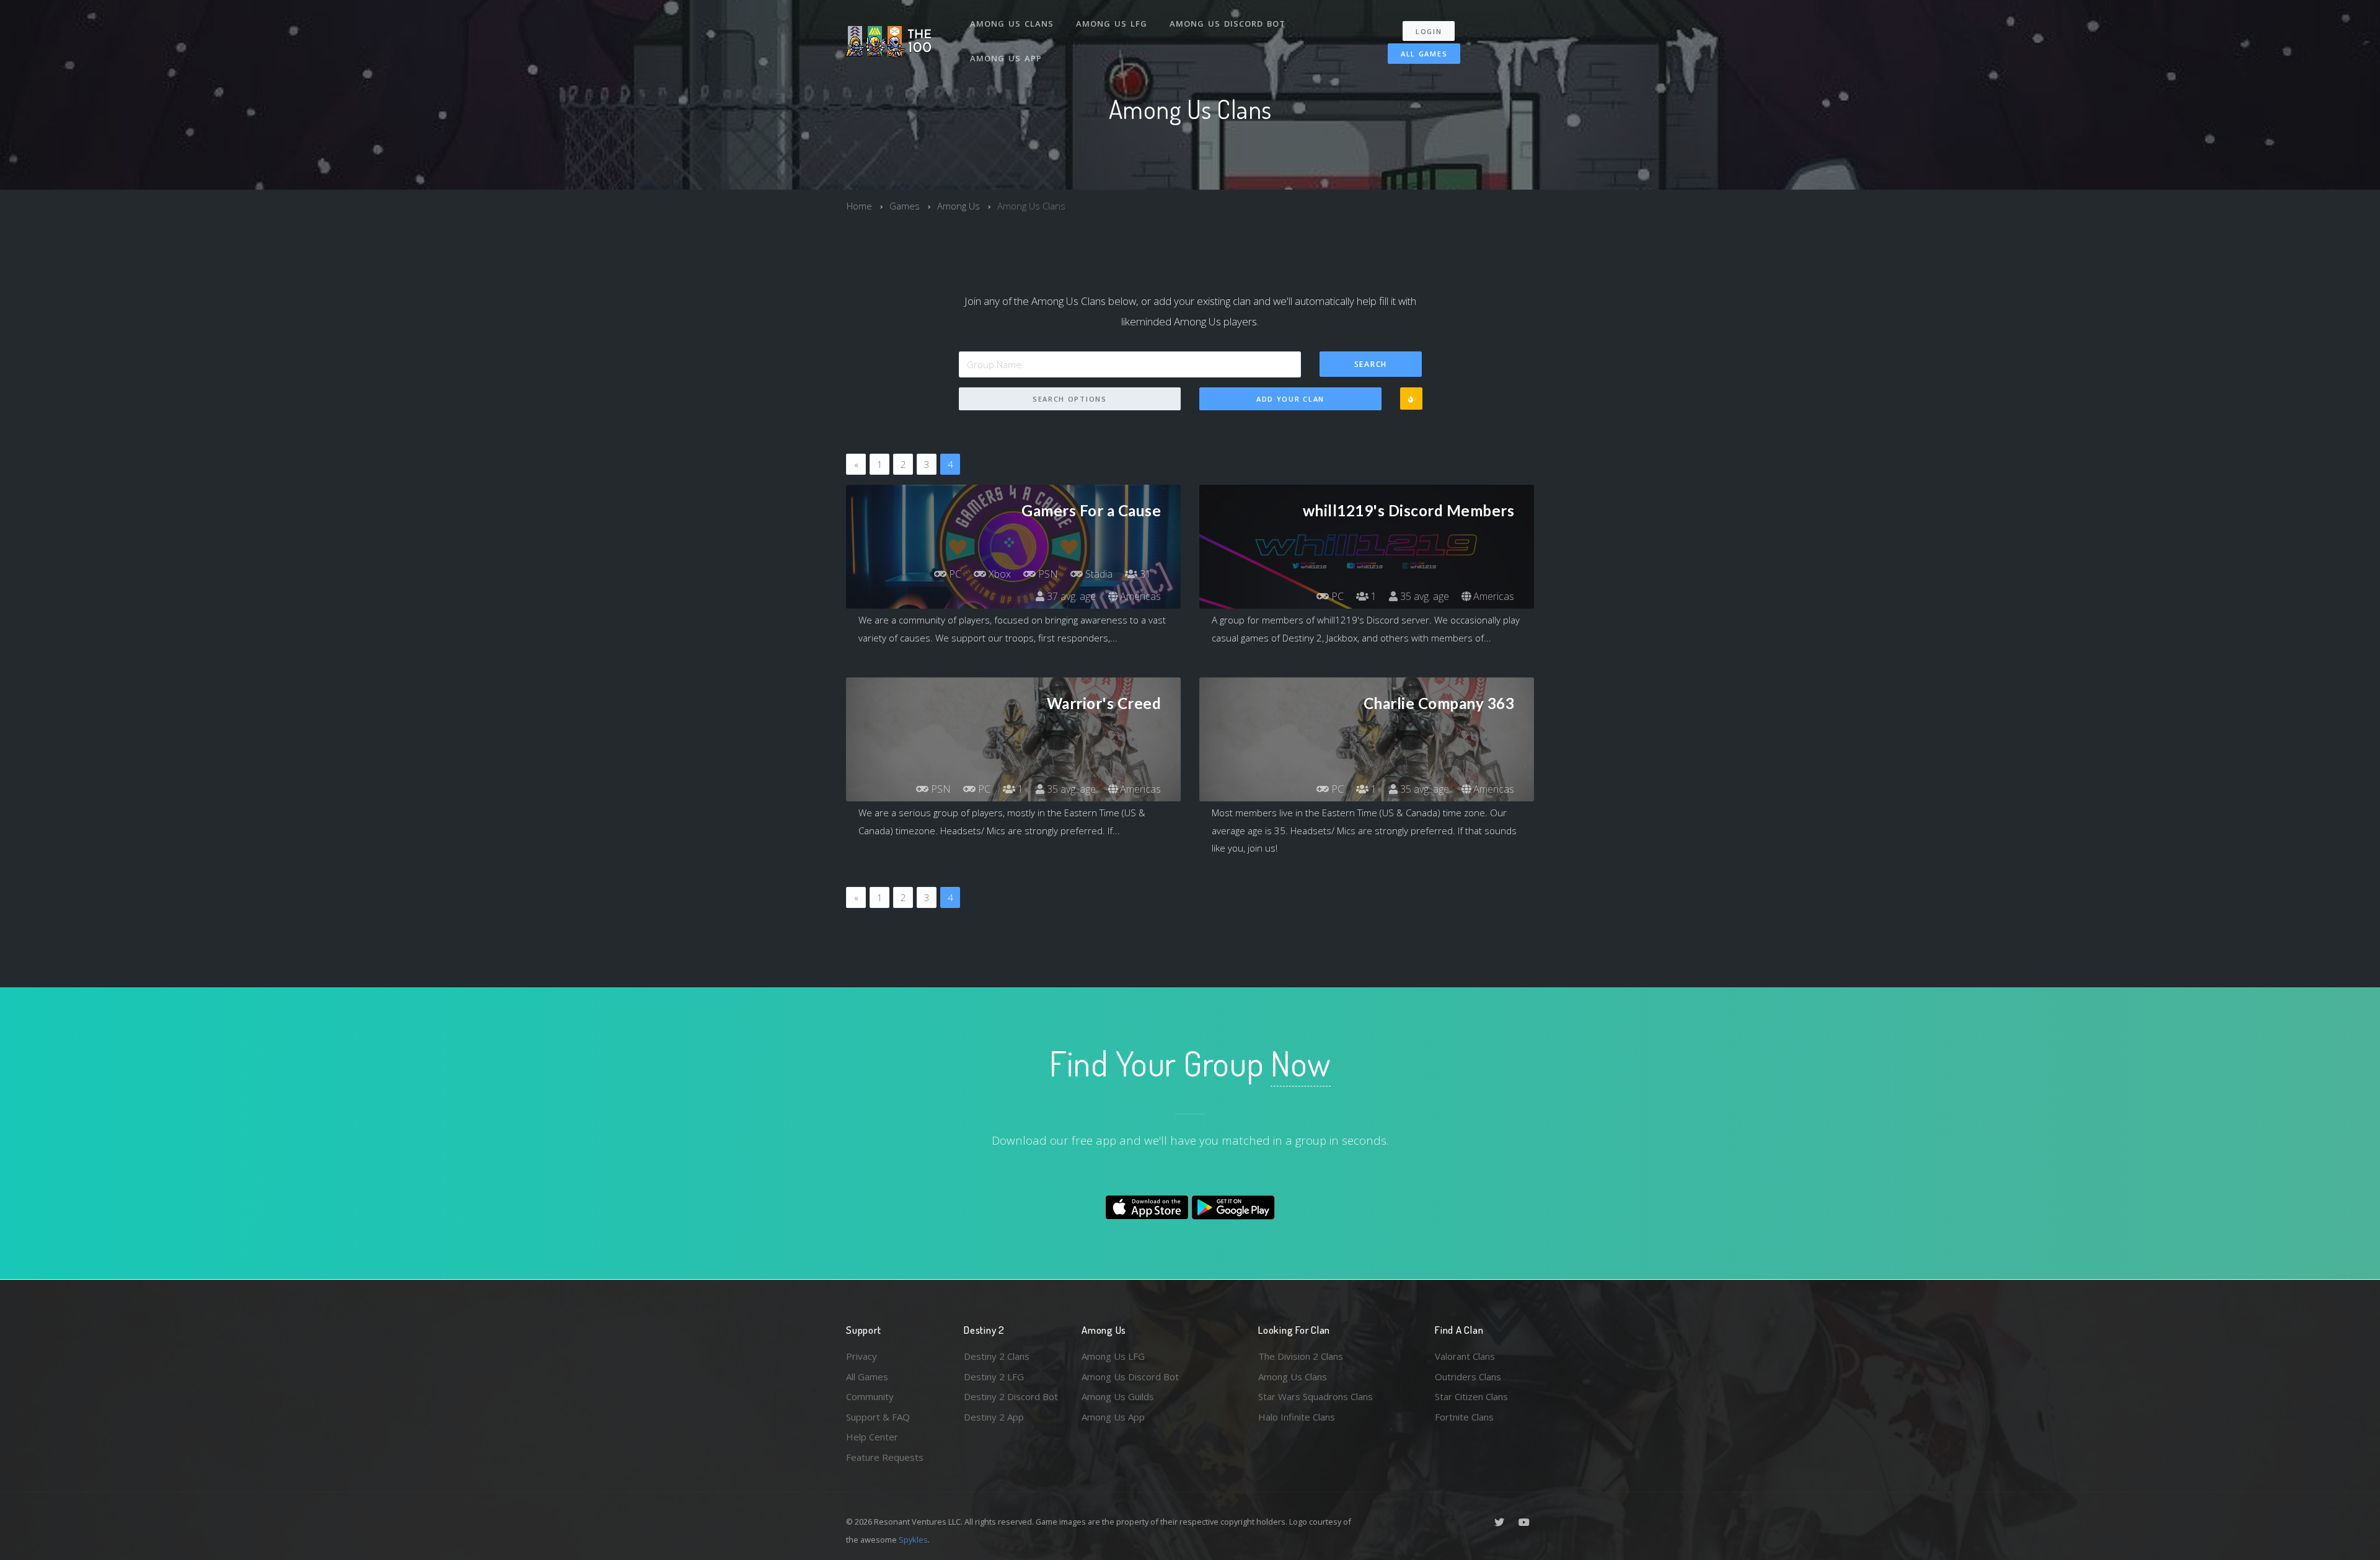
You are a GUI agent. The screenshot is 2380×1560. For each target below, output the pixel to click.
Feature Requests (885, 1457)
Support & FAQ (878, 1417)
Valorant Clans (1465, 1356)
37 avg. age (1070, 596)
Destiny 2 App (994, 1417)
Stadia (1098, 574)
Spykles (913, 1540)
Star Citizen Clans (1471, 1396)
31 (1144, 574)
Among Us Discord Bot (1227, 24)
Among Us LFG (1112, 24)
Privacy (862, 1356)
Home (859, 206)
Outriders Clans (1468, 1377)
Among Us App (1006, 58)
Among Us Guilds (1118, 1396)
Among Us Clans (1012, 24)
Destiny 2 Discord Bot (1011, 1396)
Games (905, 206)
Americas (1139, 596)
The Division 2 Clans (1301, 1356)
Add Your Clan (1290, 399)
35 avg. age (1423, 596)
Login (1429, 31)
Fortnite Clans (1464, 1417)
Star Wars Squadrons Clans (1316, 1396)
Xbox (998, 574)
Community (870, 1396)
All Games (1424, 54)
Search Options (1070, 399)
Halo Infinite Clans (1297, 1417)
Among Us (959, 206)
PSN (1047, 574)
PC (954, 574)
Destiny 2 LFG (994, 1377)
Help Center (872, 1437)
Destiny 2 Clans (997, 1356)
